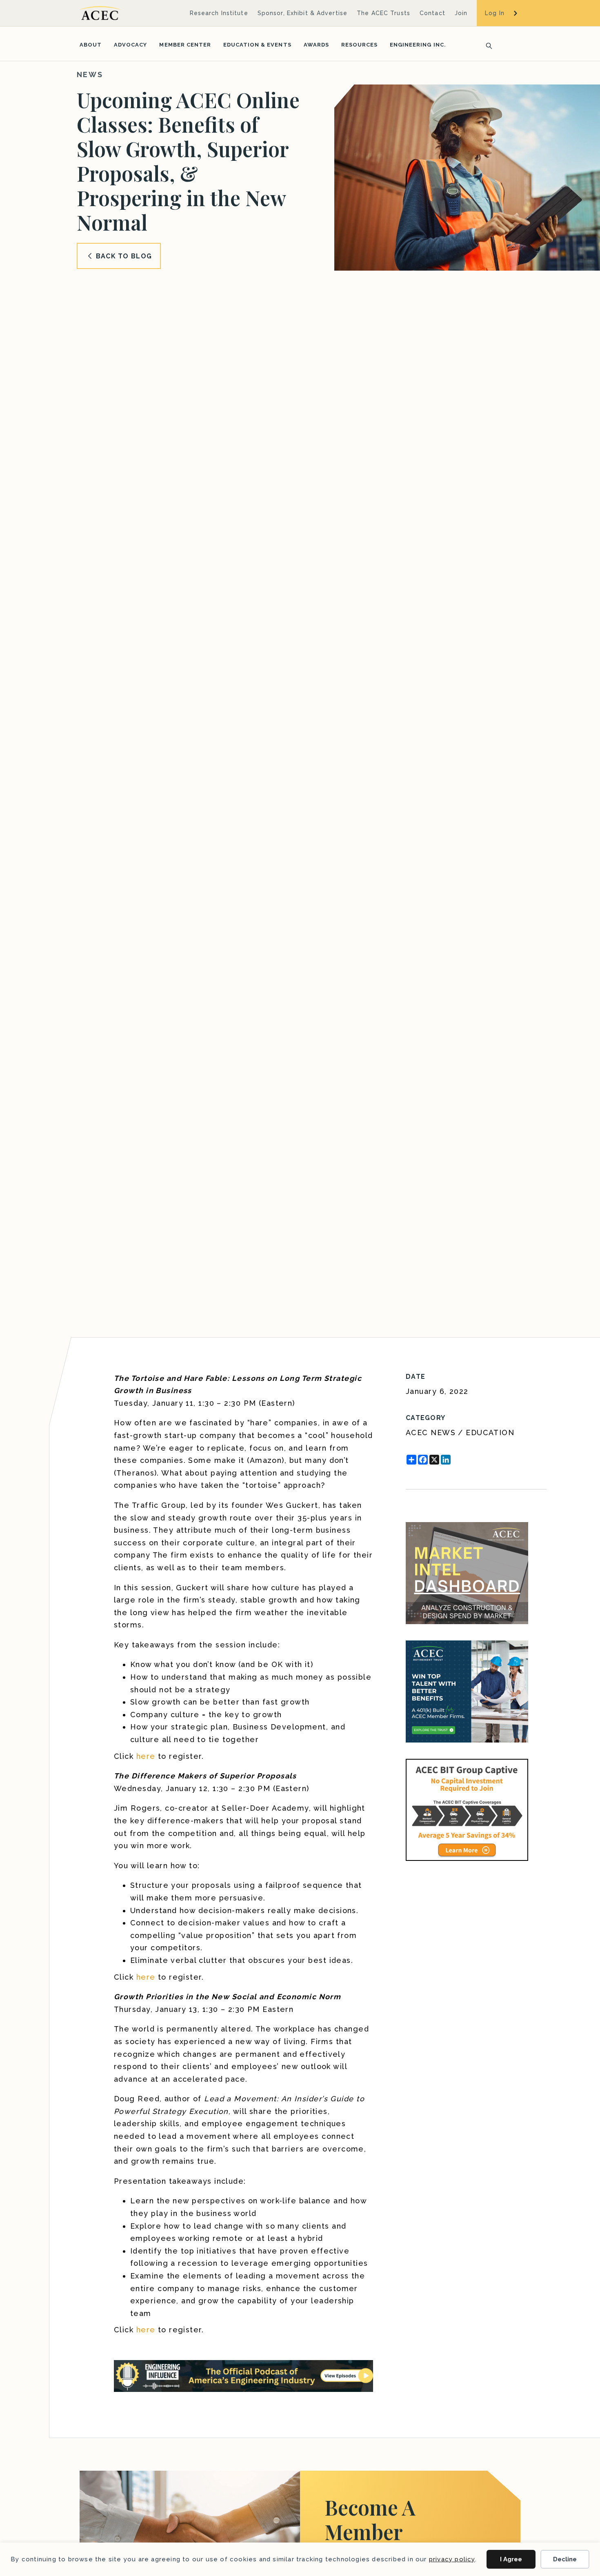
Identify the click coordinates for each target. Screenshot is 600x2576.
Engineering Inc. (418, 45)
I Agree (511, 2559)
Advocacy (130, 45)
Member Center (185, 45)
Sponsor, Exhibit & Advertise (302, 13)
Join (461, 13)
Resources (359, 45)
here (146, 1756)
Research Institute (219, 13)
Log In (495, 13)
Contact (432, 13)
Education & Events (257, 45)
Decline (565, 2559)
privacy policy (452, 2559)
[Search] (487, 45)
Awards (316, 45)
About (91, 45)
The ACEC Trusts (383, 13)
